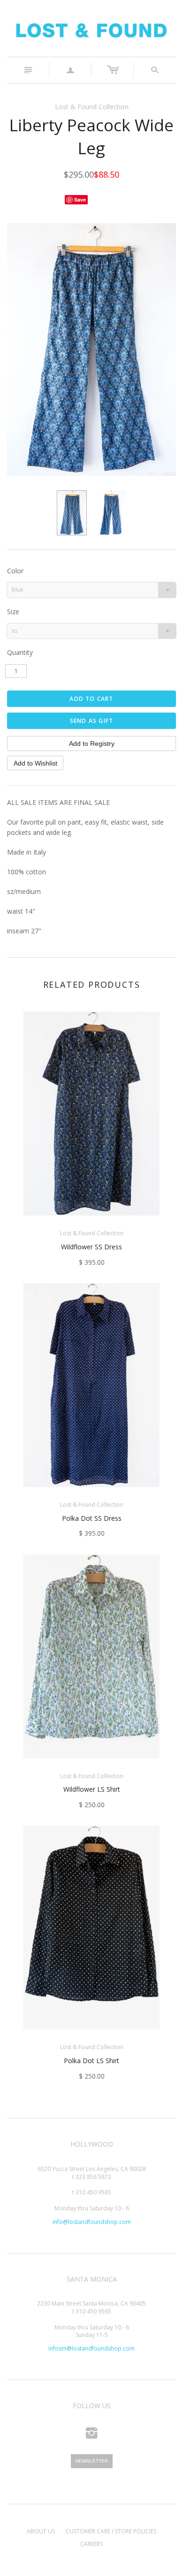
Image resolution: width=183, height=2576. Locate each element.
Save (80, 199)
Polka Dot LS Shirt (91, 2061)
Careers (91, 2544)
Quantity (20, 652)
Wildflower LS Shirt (92, 1789)
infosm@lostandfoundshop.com (91, 2348)
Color (15, 571)
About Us (41, 2531)
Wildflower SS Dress (91, 1247)
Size (13, 612)
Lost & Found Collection (92, 107)
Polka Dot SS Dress (92, 1518)
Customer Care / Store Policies (111, 2531)
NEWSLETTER (92, 2461)
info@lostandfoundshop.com (92, 2222)
